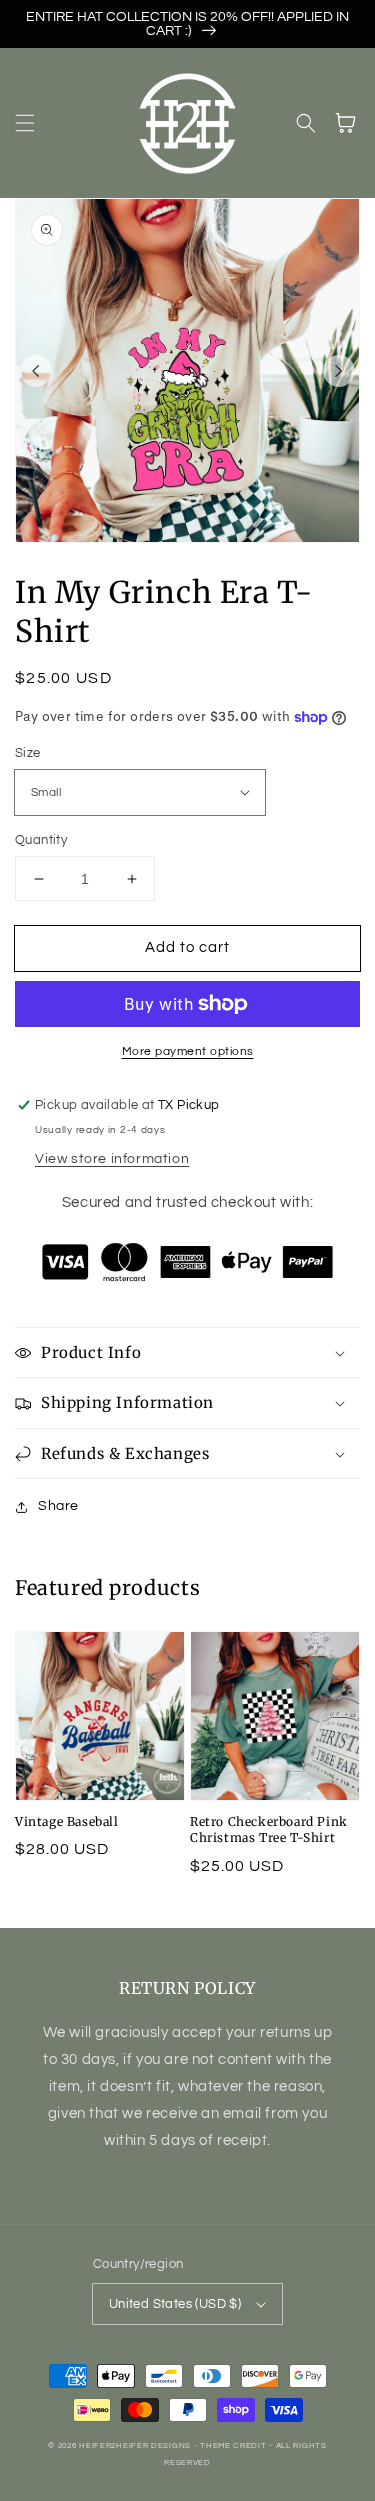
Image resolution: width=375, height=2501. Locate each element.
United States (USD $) (175, 2304)
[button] (25, 123)
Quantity (41, 840)
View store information (112, 1159)
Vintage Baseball (67, 1821)
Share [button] (58, 1506)
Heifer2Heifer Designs (135, 2445)
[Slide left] (36, 371)
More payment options (188, 1051)
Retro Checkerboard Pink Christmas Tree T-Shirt (269, 1830)
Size (28, 753)
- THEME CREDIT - (235, 2445)
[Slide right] (339, 371)
